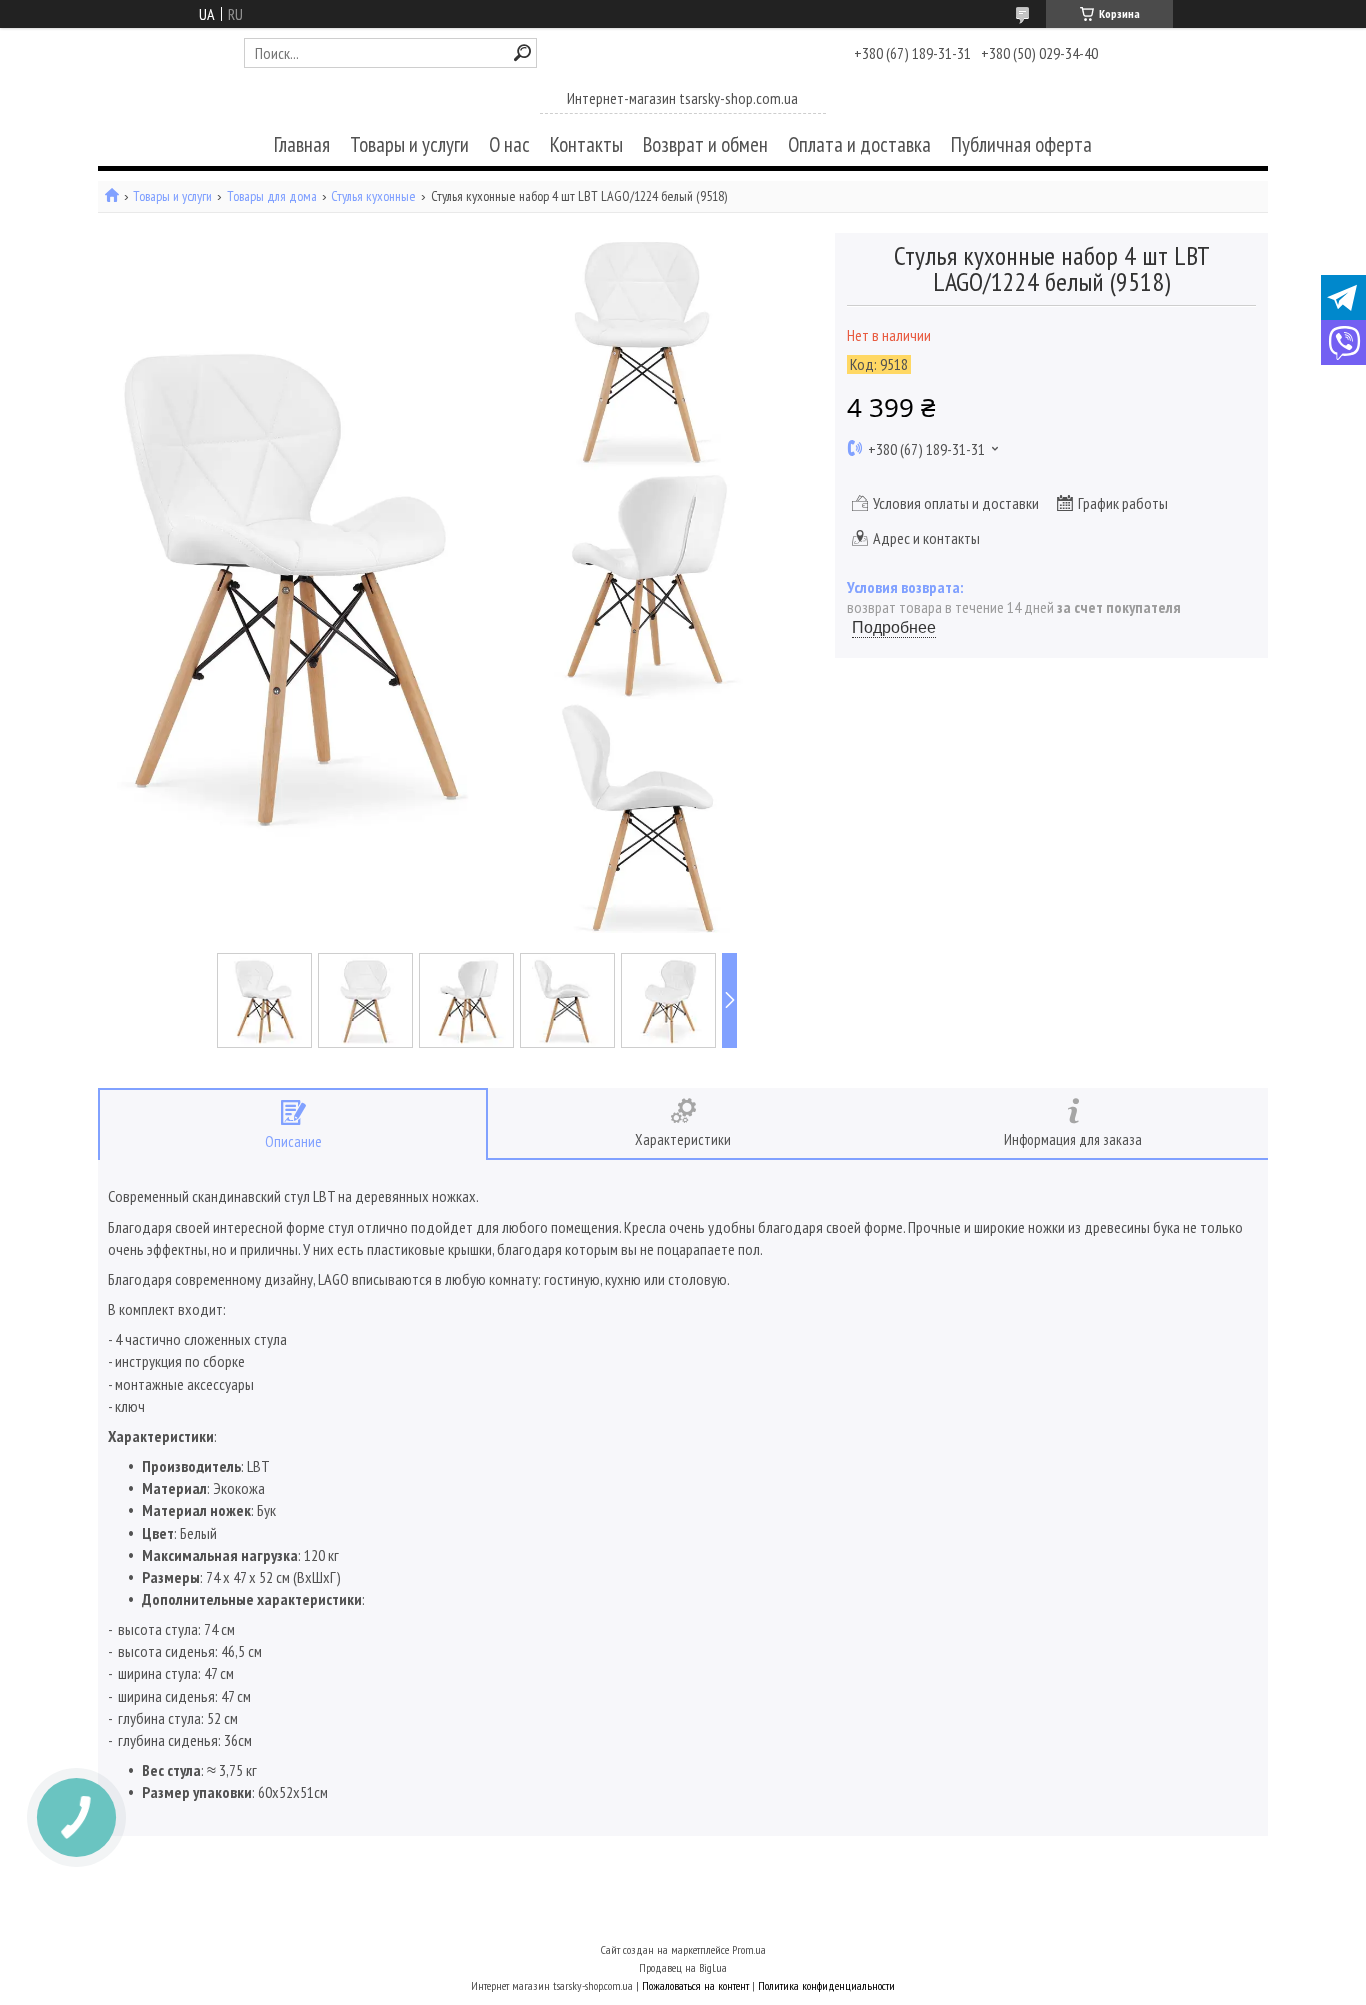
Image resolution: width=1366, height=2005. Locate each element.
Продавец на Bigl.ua (683, 1967)
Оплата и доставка (859, 144)
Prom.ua (749, 1949)
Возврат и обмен (705, 144)
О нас (509, 144)
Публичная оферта (1021, 144)
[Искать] (522, 52)
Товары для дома (272, 196)
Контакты (586, 144)
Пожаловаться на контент (695, 1985)
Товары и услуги (409, 144)
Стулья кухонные (373, 196)
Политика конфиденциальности (826, 1985)
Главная (302, 144)
